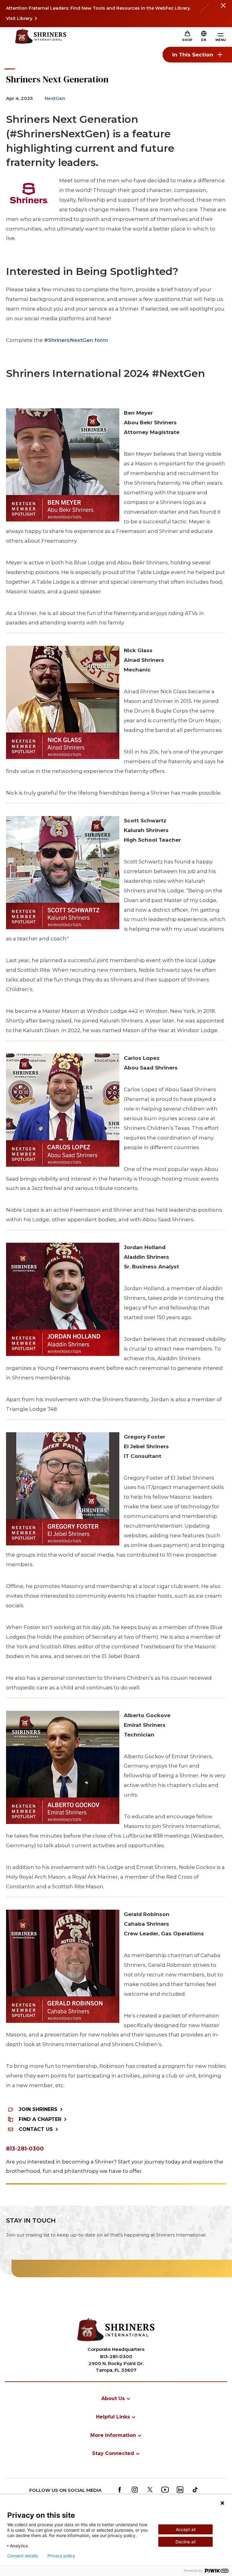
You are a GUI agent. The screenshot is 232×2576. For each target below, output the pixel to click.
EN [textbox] (204, 40)
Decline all (185, 2542)
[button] (204, 40)
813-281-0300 (25, 2149)
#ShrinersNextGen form (76, 340)
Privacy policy (61, 2556)
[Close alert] (223, 9)
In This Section (193, 55)
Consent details (23, 2556)
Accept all (186, 2529)
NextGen (55, 98)
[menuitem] (116, 2398)
